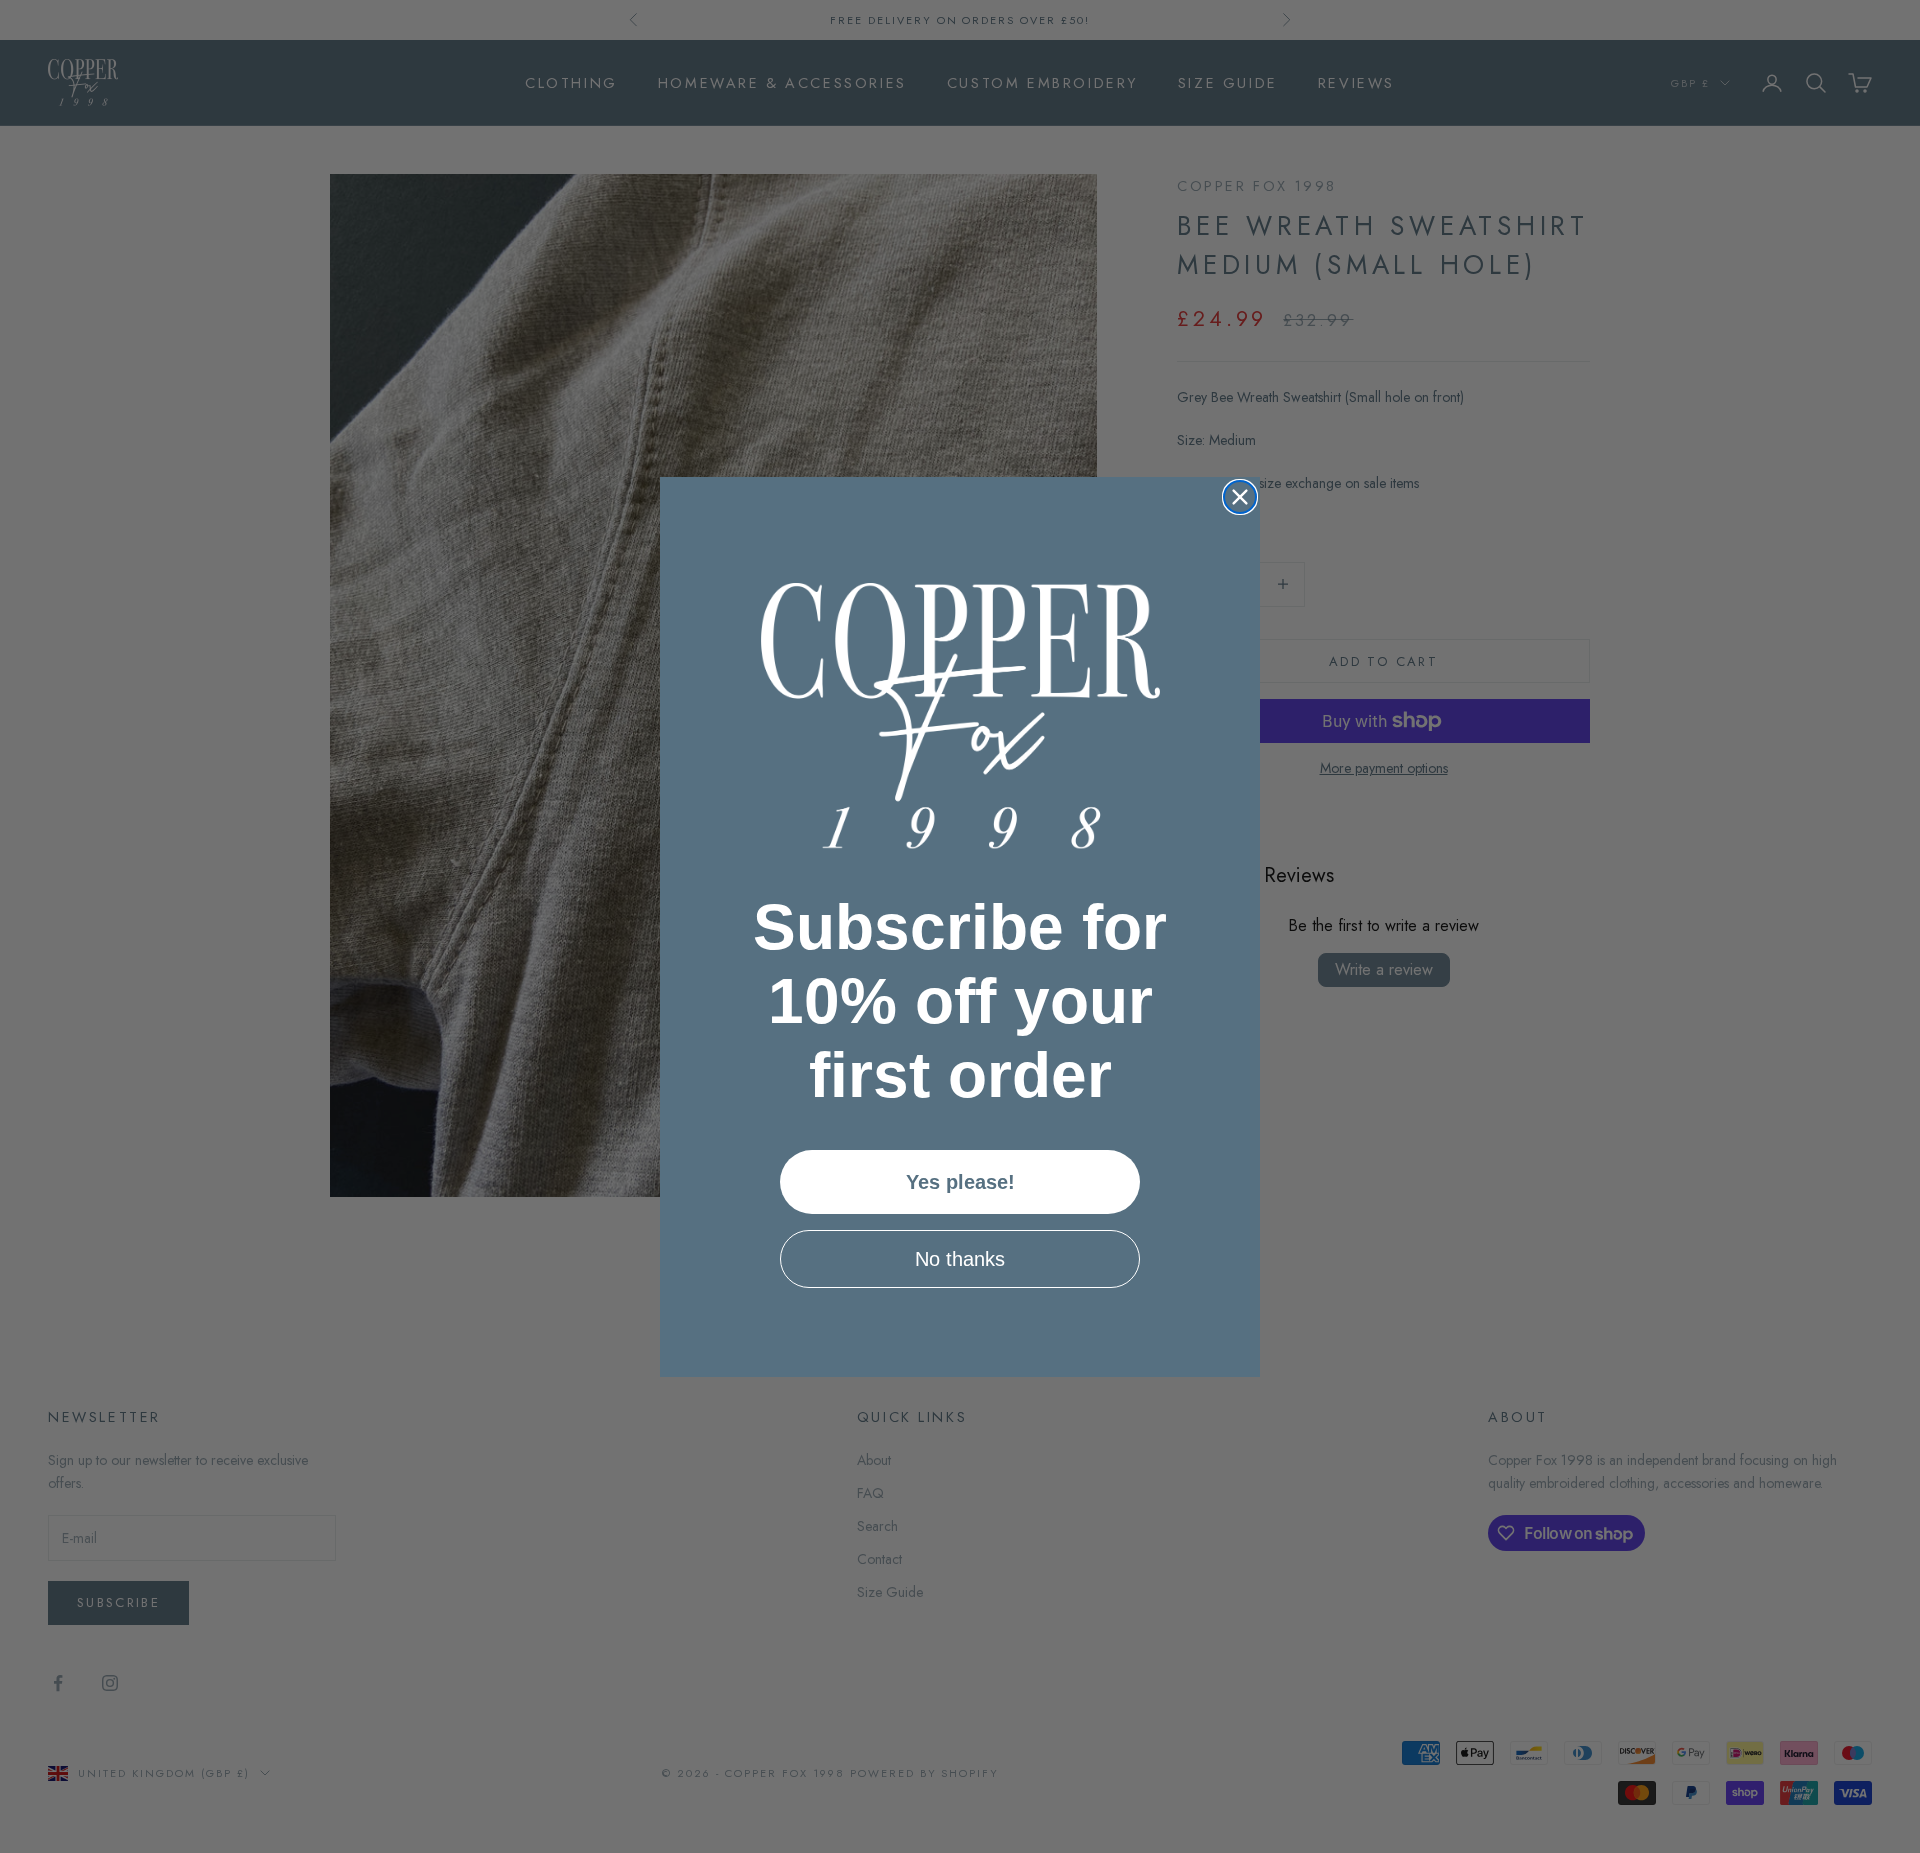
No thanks (960, 1259)
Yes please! (960, 1182)
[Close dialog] (1240, 497)
